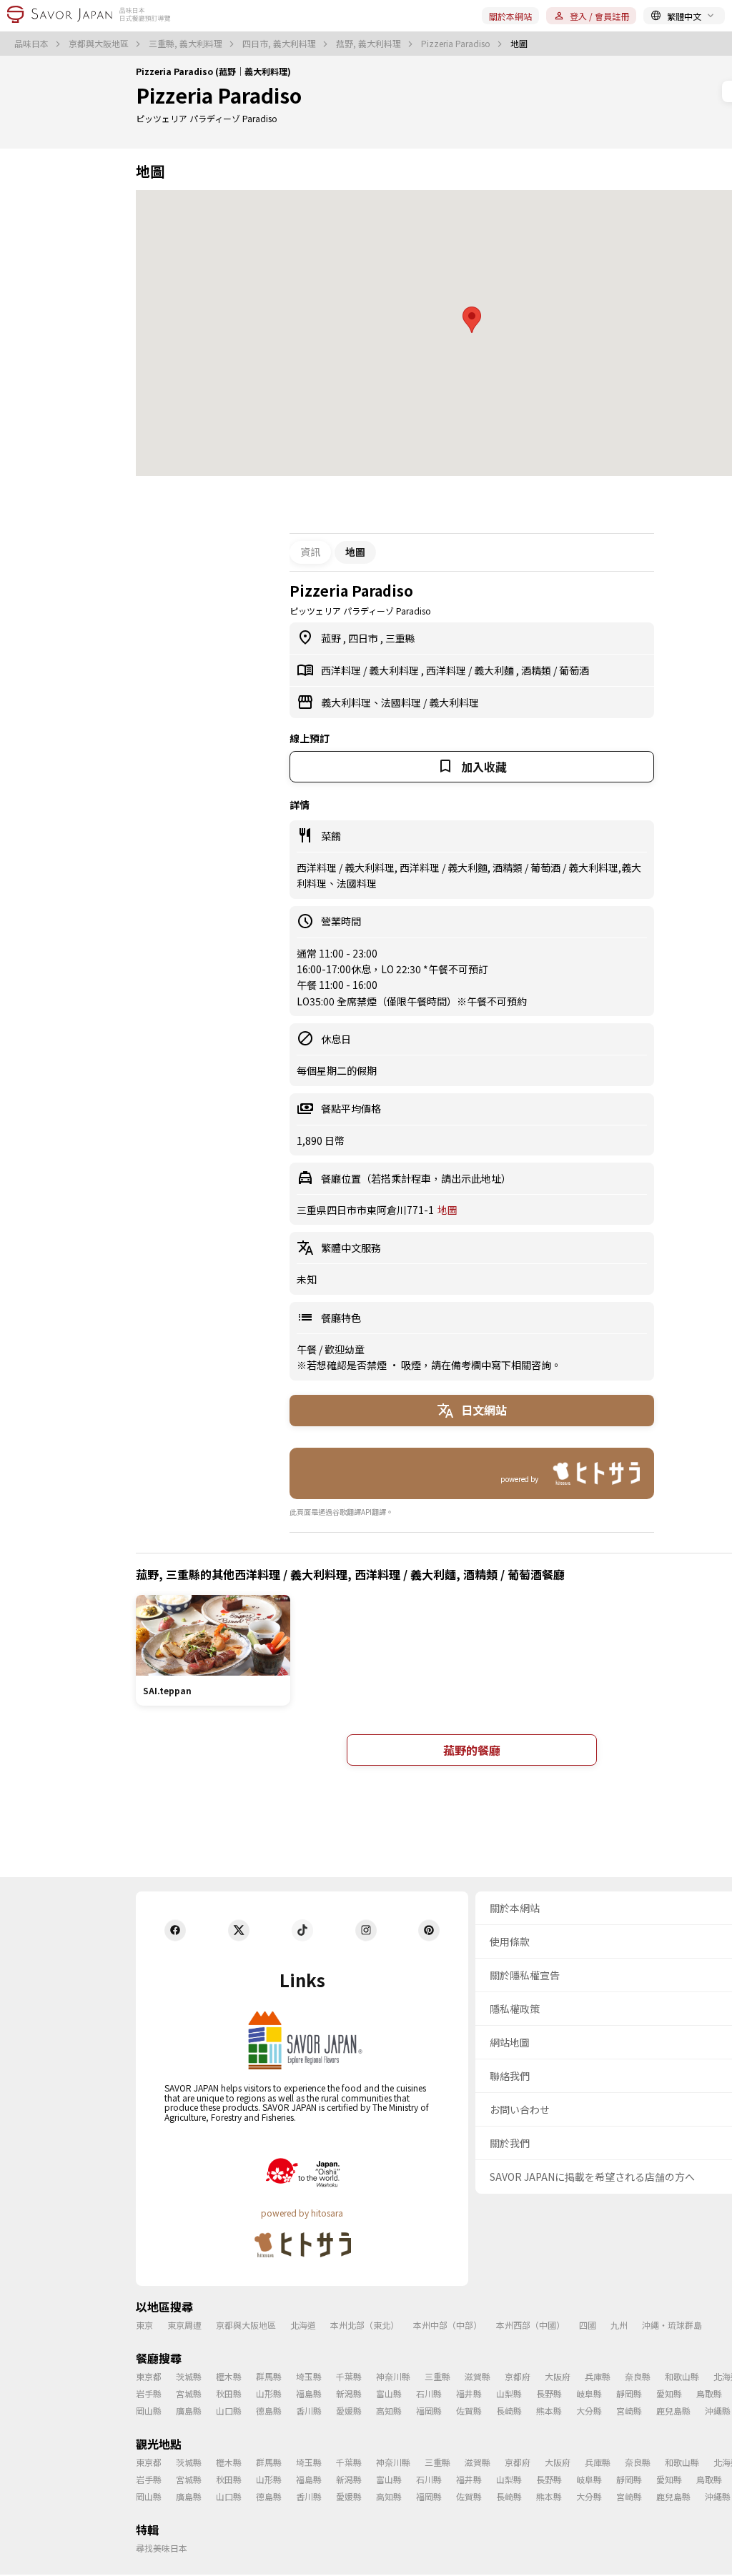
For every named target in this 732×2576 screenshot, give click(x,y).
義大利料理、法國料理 (372, 702)
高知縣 (389, 2411)
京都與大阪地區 (100, 44)
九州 (619, 2325)
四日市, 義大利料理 (280, 44)
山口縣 (229, 2411)
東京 (144, 2325)
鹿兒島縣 (673, 2411)
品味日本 (33, 44)
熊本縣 (549, 2411)
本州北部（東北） (365, 2325)
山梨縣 (509, 2393)
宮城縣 (189, 2393)
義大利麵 (495, 670)
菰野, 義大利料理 (370, 44)
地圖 (447, 1210)
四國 (588, 2325)
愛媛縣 (349, 2411)
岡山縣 (149, 2411)
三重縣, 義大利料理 (187, 44)
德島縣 (269, 2411)
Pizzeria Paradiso (457, 44)
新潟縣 (349, 2393)
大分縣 (589, 2411)
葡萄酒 (574, 670)
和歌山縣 (682, 2376)
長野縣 (549, 2393)
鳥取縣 (709, 2393)
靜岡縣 (629, 2393)
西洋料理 (342, 670)
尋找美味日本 (162, 2548)
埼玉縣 (309, 2376)
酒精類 (537, 670)
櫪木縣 (229, 2376)
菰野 (332, 638)
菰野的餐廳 (472, 1750)
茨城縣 (189, 2376)
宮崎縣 (629, 2411)
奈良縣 (638, 2376)
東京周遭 (184, 2325)
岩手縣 (149, 2393)
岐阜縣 (589, 2393)
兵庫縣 (598, 2376)
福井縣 (469, 2393)
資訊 (310, 552)
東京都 (149, 2376)
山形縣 (269, 2393)
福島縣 (309, 2393)
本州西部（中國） (530, 2325)
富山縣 (389, 2393)
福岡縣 (429, 2411)
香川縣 (309, 2411)
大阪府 (558, 2376)
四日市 (364, 638)
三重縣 (400, 638)
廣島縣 (189, 2411)
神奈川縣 (393, 2376)
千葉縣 (349, 2376)
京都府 (518, 2376)
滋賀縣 (478, 2376)
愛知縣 (669, 2393)
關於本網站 (510, 16)
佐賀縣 (469, 2411)
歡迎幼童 (345, 1349)
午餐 (308, 1349)
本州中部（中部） (447, 2325)
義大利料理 (395, 670)
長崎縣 (509, 2411)
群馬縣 (269, 2376)
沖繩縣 (718, 2411)
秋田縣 (229, 2393)
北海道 (303, 2325)
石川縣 (429, 2393)
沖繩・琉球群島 (672, 2325)
